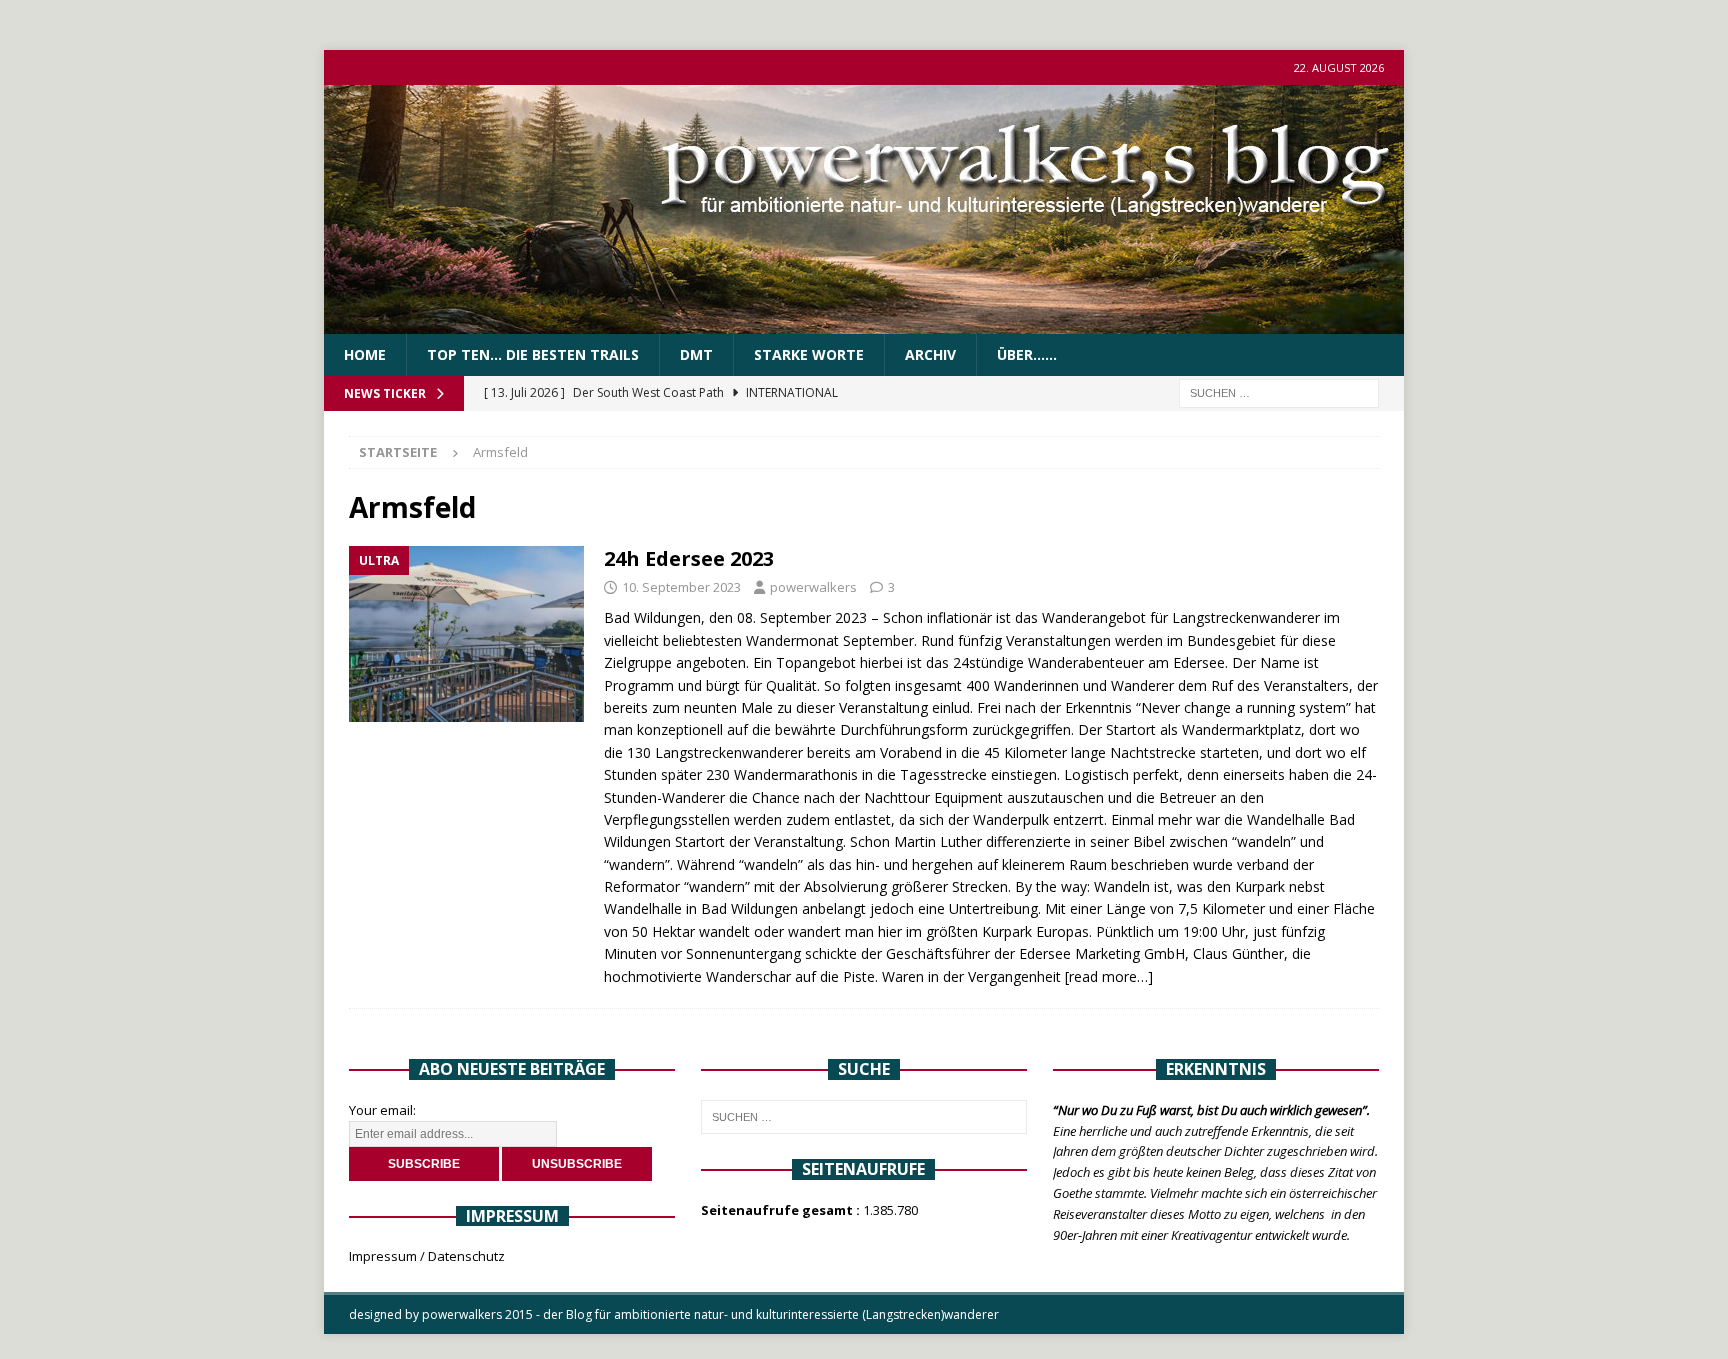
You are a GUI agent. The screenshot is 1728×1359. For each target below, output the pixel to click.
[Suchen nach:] (1279, 392)
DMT (696, 354)
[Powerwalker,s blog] (864, 322)
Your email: (382, 1110)
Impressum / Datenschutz (427, 1256)
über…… (1027, 354)
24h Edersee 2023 (689, 558)
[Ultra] (466, 634)
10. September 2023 (681, 587)
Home (365, 354)
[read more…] (1109, 976)
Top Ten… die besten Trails (533, 354)
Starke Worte (809, 354)
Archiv (930, 354)
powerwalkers (813, 587)
